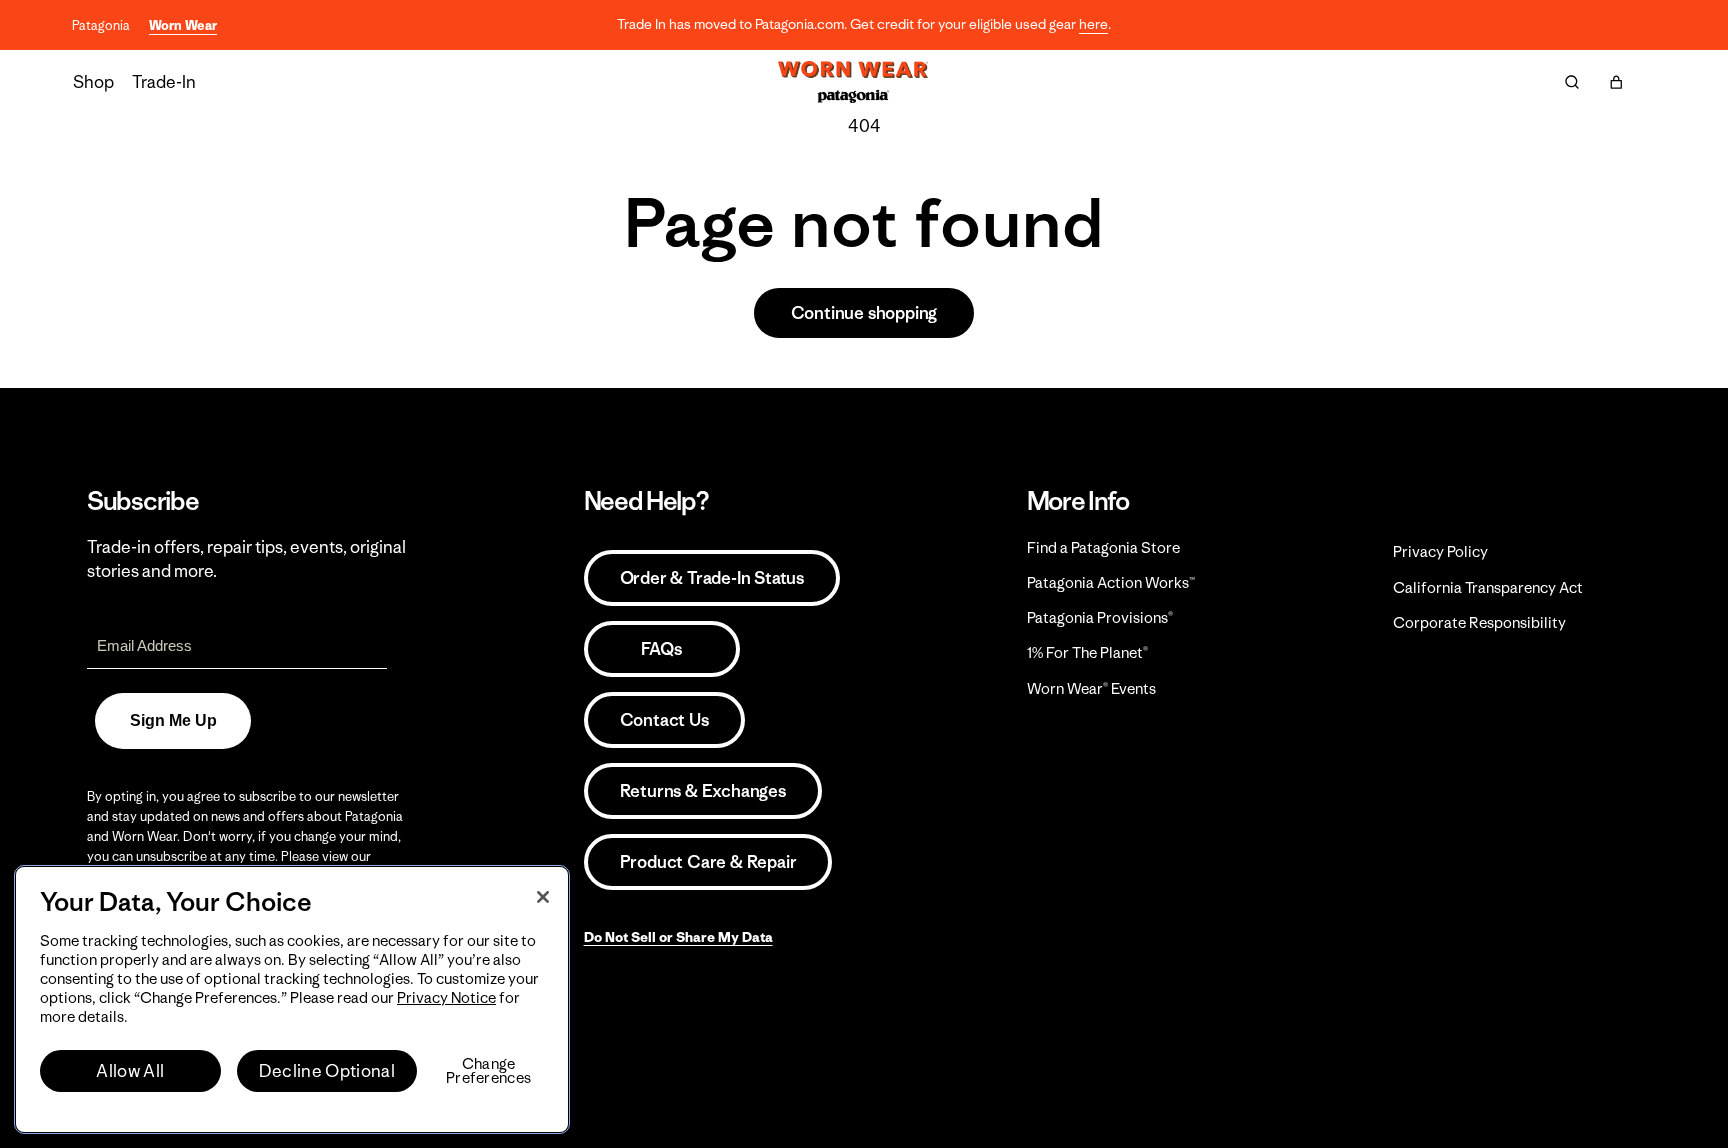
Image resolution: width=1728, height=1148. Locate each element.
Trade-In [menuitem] (164, 82)
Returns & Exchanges (703, 791)
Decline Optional (327, 1071)
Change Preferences (488, 1071)
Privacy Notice (446, 997)
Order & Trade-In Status (712, 578)
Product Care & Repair (708, 862)
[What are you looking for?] (1572, 82)
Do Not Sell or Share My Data (678, 937)
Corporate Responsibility (1479, 622)
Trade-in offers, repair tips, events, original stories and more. (246, 559)
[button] (1616, 82)
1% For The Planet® (1087, 652)
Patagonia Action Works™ (1111, 582)
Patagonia (101, 25)
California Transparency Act (1488, 587)
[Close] (543, 897)
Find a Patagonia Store (1103, 547)
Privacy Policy (1440, 551)
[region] (292, 999)
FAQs (661, 649)
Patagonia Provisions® (1100, 617)
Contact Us (664, 720)
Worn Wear (183, 25)
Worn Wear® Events (1091, 688)
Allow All (130, 1071)
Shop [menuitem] (93, 82)
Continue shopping (864, 313)
